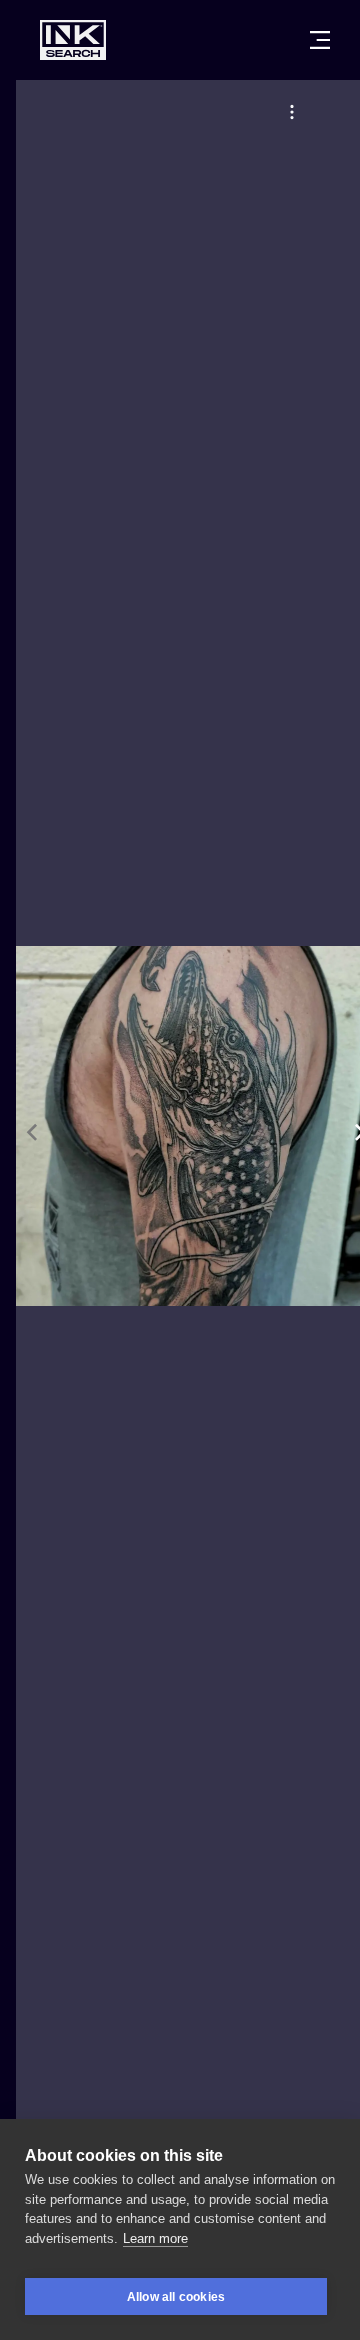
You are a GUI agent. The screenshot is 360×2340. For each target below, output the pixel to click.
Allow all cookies (176, 2297)
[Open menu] (320, 40)
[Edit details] (292, 112)
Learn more (155, 2238)
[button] (292, 112)
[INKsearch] (73, 40)
